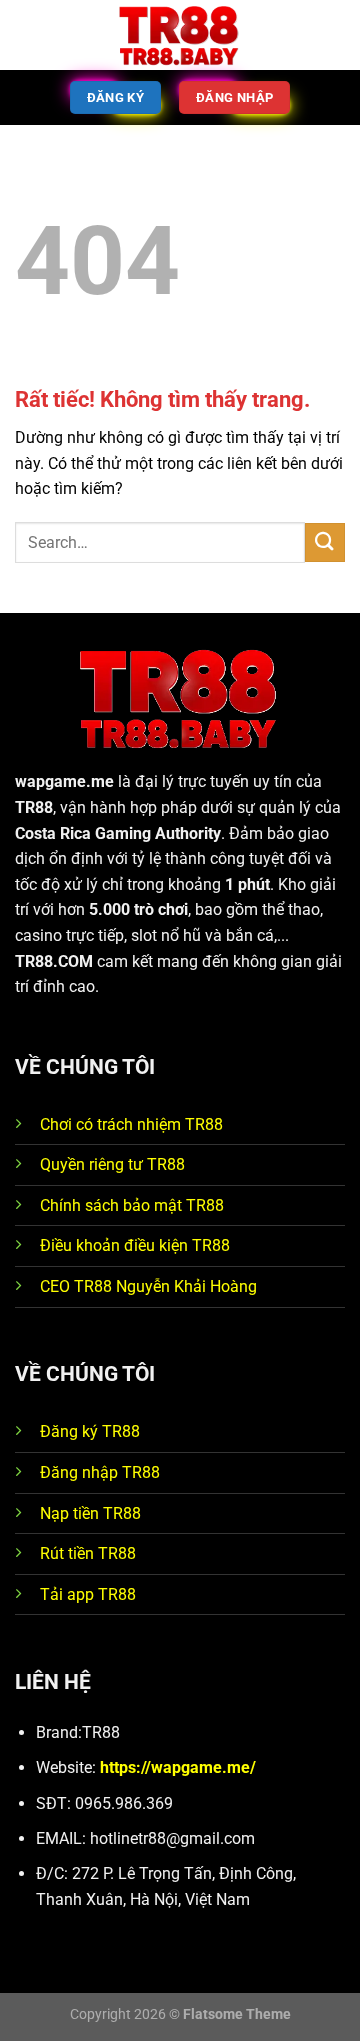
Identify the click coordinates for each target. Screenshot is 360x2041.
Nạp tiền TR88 (90, 1513)
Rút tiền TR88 (88, 1553)
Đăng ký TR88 (90, 1431)
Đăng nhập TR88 (100, 1472)
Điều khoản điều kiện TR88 (135, 1245)
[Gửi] (325, 542)
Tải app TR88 (88, 1594)
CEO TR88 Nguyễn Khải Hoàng (148, 1286)
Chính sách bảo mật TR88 (132, 1205)
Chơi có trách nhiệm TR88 (131, 1124)
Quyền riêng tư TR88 (112, 1164)
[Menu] (27, 34)
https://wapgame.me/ (178, 1767)
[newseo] (180, 35)
